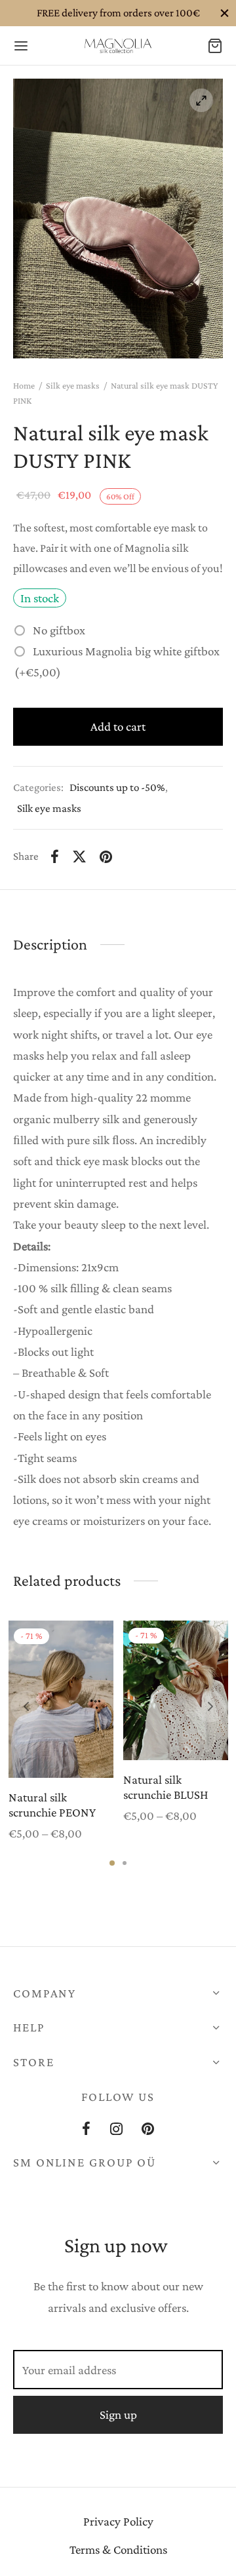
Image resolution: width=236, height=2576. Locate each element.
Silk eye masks (73, 385)
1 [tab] (112, 1863)
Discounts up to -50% (117, 787)
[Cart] (215, 46)
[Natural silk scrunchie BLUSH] (176, 1690)
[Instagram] (116, 2130)
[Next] (210, 1706)
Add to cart (118, 726)
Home (24, 385)
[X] (79, 856)
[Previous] (26, 1706)
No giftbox (59, 630)
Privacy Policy (118, 2521)
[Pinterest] (106, 856)
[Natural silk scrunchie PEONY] (61, 1699)
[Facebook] (55, 856)
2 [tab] (125, 1863)
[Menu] (21, 46)
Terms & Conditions (118, 2549)
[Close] (225, 13)
